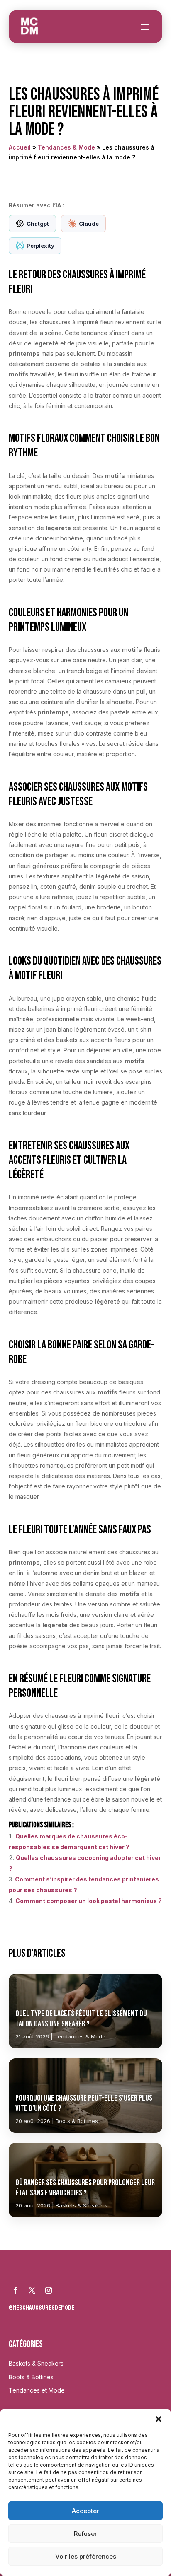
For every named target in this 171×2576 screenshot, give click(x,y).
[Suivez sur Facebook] (15, 2290)
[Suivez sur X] (32, 2290)
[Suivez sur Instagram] (49, 2290)
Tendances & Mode (66, 147)
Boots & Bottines (31, 2377)
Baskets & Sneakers (36, 2363)
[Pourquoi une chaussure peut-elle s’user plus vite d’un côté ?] (86, 2096)
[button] (159, 2419)
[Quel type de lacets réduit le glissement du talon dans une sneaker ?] (86, 2011)
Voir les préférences (86, 2556)
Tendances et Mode (37, 2390)
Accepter (85, 2511)
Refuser (85, 2534)
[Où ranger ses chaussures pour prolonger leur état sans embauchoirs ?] (86, 2180)
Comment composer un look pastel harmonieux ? (89, 1901)
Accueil (20, 147)
